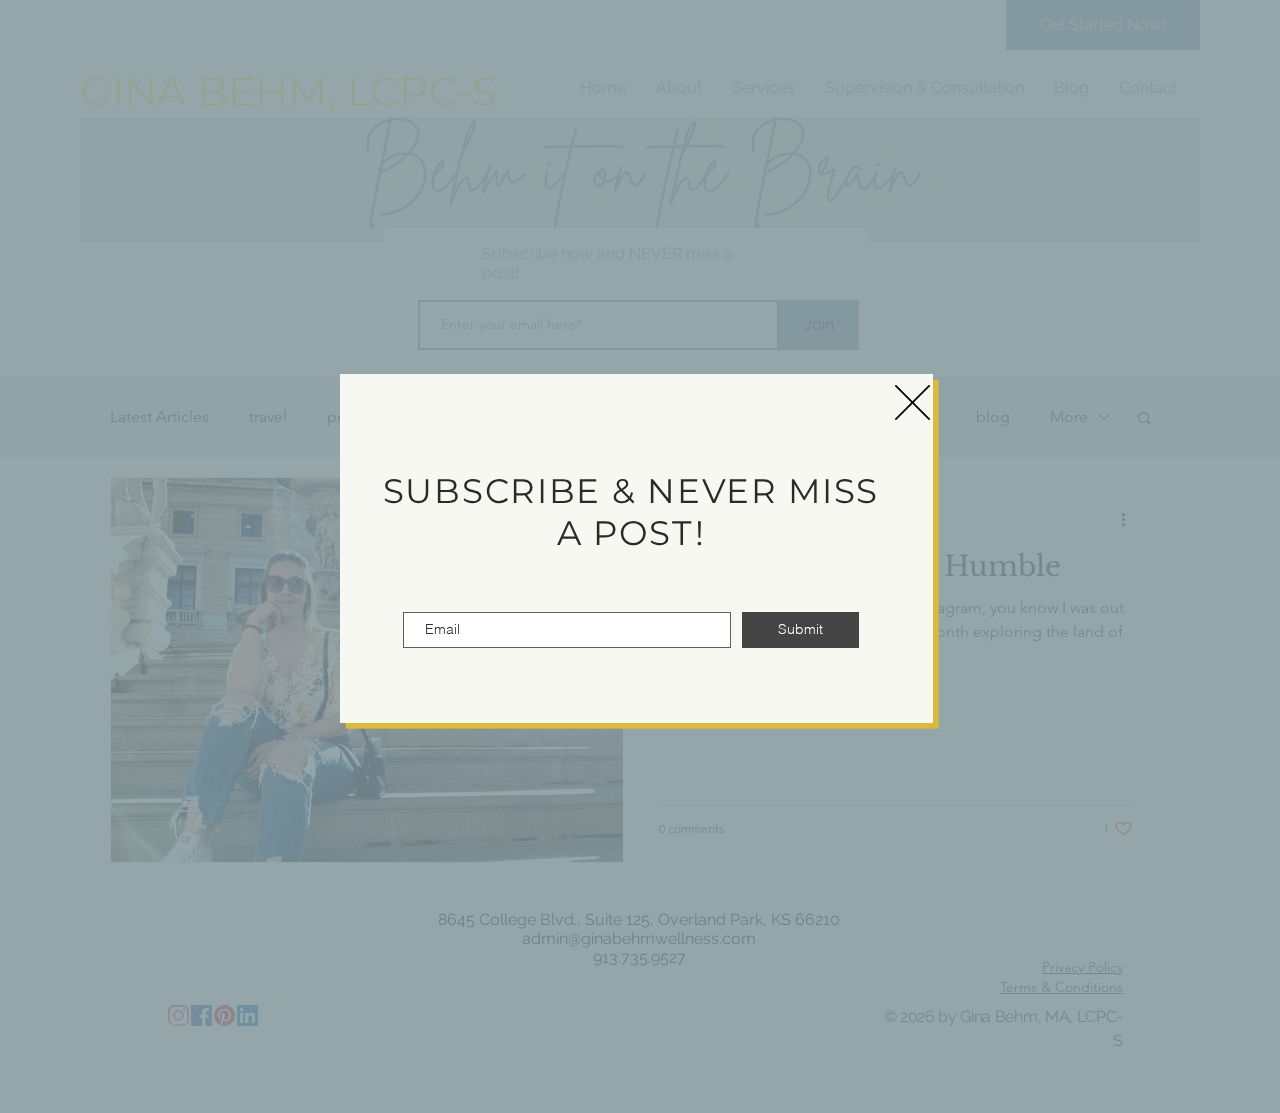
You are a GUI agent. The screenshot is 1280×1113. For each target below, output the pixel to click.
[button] (912, 402)
